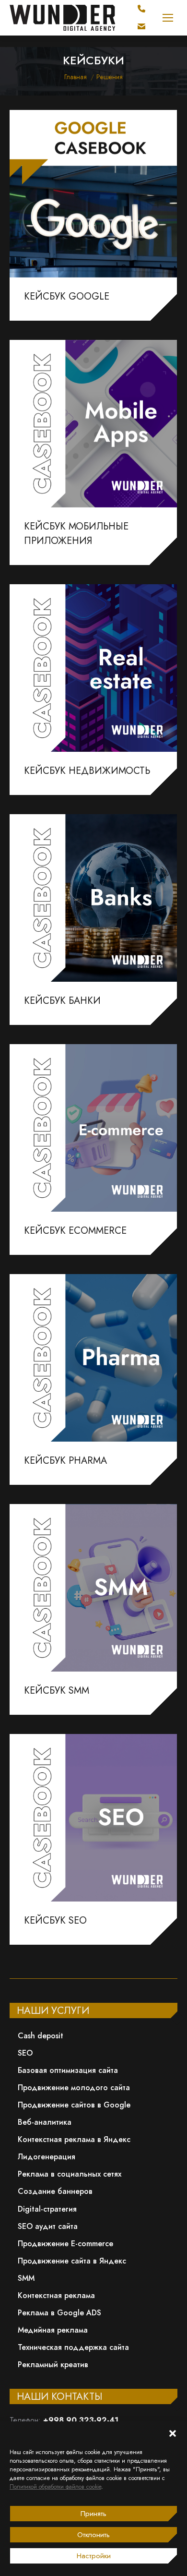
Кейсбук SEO (55, 1920)
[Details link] (93, 193)
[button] (173, 2433)
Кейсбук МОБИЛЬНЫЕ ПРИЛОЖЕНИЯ (76, 534)
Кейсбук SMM (57, 1691)
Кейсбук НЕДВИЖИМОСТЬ (87, 771)
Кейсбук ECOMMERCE (75, 1231)
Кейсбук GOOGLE (67, 296)
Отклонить (93, 2535)
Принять (93, 2514)
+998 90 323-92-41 (81, 2420)
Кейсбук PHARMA (65, 1461)
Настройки (94, 2556)
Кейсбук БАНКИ (62, 1001)
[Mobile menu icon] (168, 18)
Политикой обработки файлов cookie (55, 2487)
